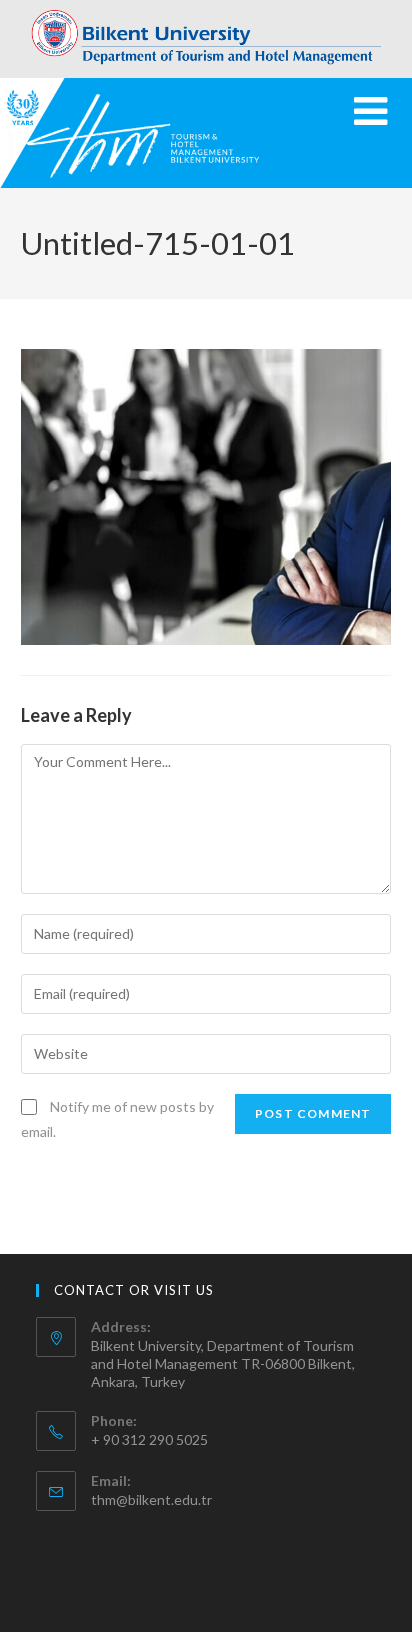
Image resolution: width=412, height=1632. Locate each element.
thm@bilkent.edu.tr (151, 1499)
